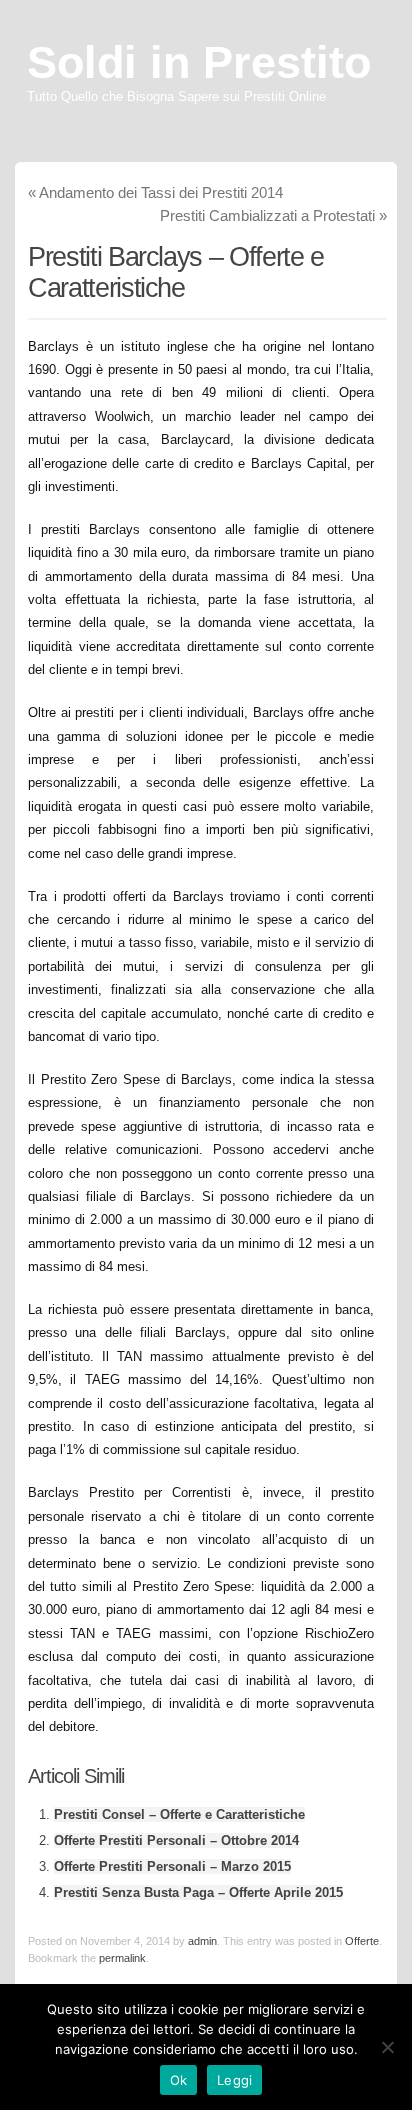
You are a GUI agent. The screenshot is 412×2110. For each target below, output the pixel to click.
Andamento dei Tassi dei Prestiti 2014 (155, 192)
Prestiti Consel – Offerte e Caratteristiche (179, 1814)
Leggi (234, 2080)
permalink (122, 1958)
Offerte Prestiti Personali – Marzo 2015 (172, 1866)
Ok (179, 2080)
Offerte (362, 1941)
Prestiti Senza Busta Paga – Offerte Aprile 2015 (198, 1892)
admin (202, 1941)
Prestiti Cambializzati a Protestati (273, 215)
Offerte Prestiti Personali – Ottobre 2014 (176, 1840)
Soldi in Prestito (199, 62)
